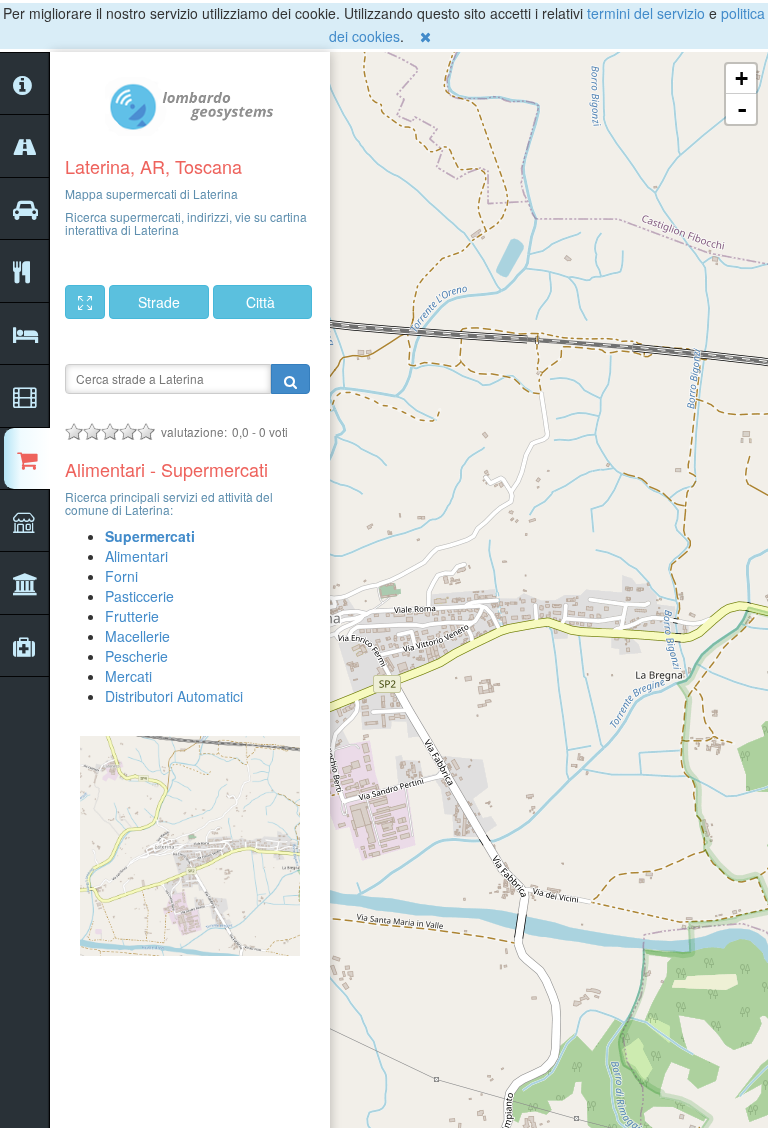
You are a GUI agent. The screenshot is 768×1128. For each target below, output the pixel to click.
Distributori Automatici (174, 696)
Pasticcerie (139, 596)
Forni (121, 576)
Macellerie (137, 636)
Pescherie (136, 656)
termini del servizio (646, 13)
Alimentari (136, 556)
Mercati (128, 676)
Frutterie (132, 616)
